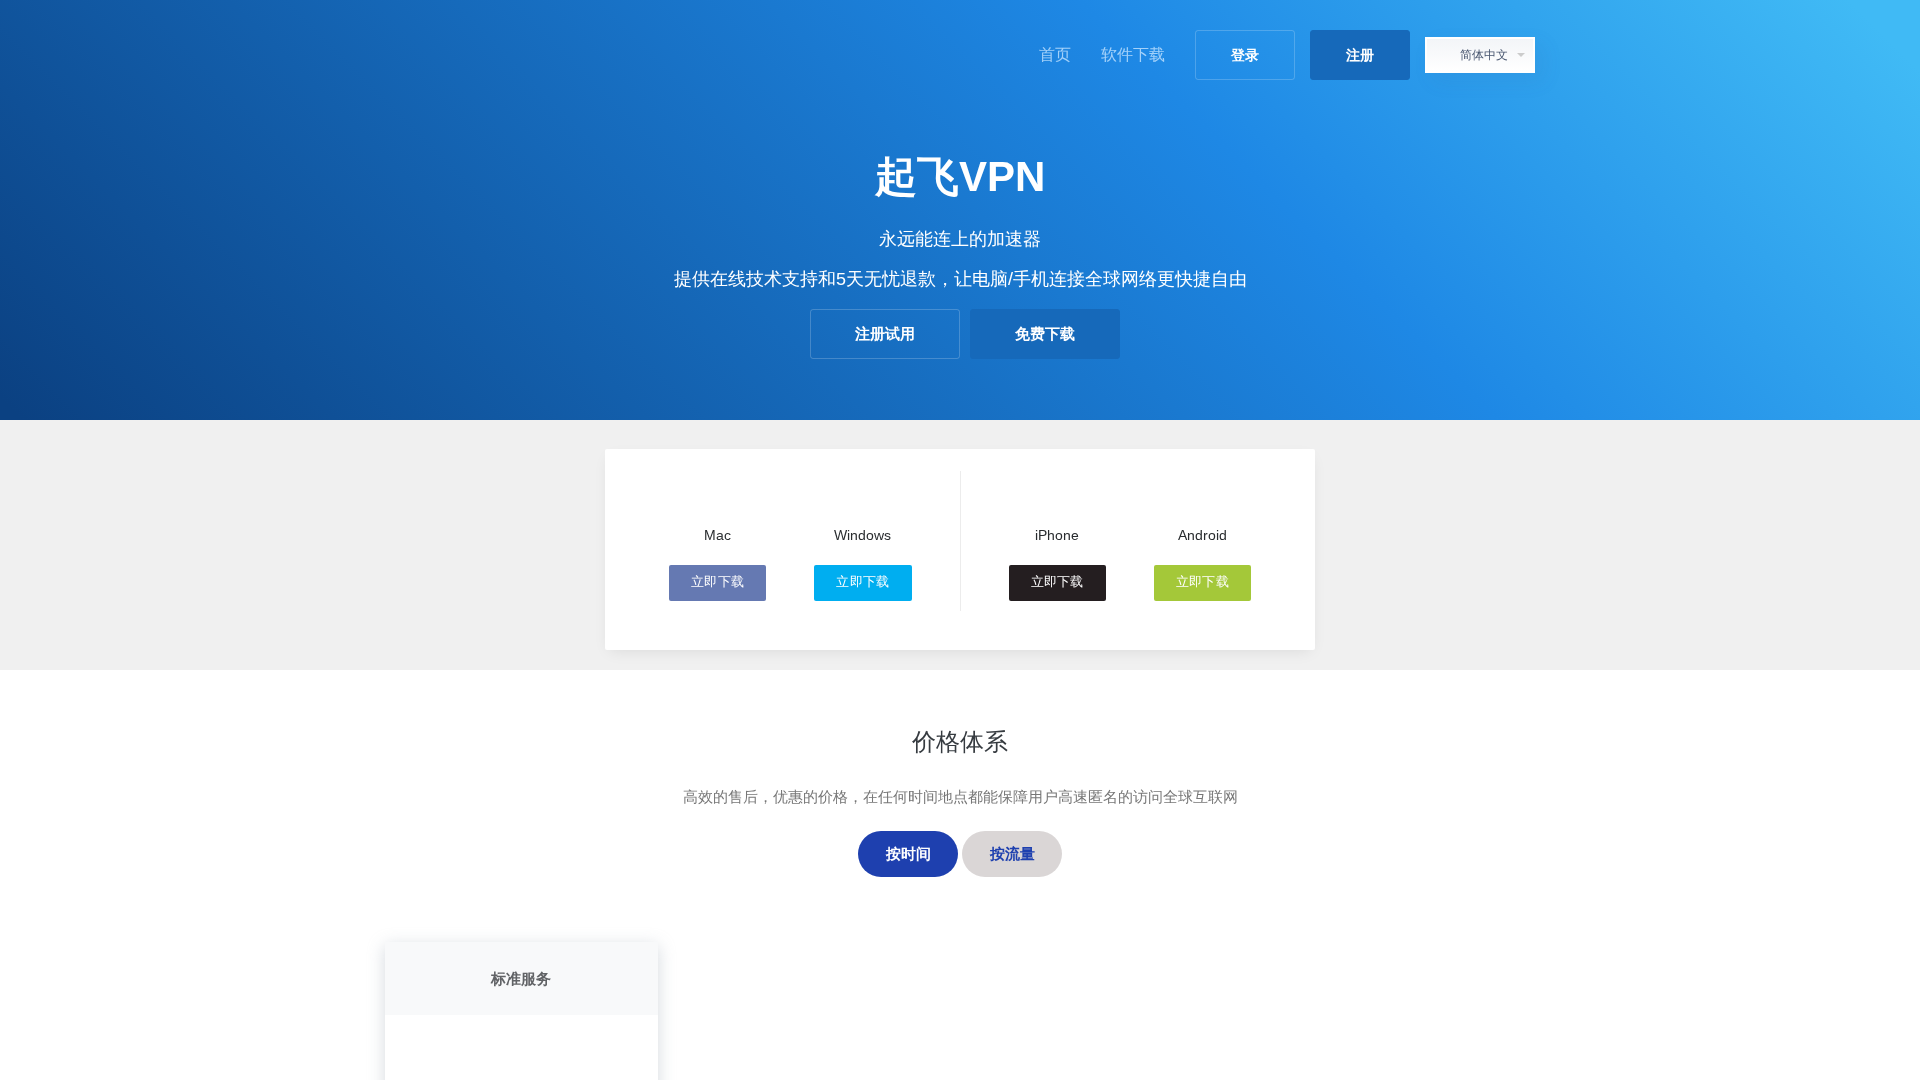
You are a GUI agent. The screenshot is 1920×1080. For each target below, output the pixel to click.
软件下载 (1133, 54)
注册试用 (885, 333)
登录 (1245, 55)
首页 (1055, 54)
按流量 (1012, 853)
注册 (1360, 55)
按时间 (908, 853)
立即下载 (717, 582)
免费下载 (1045, 333)
